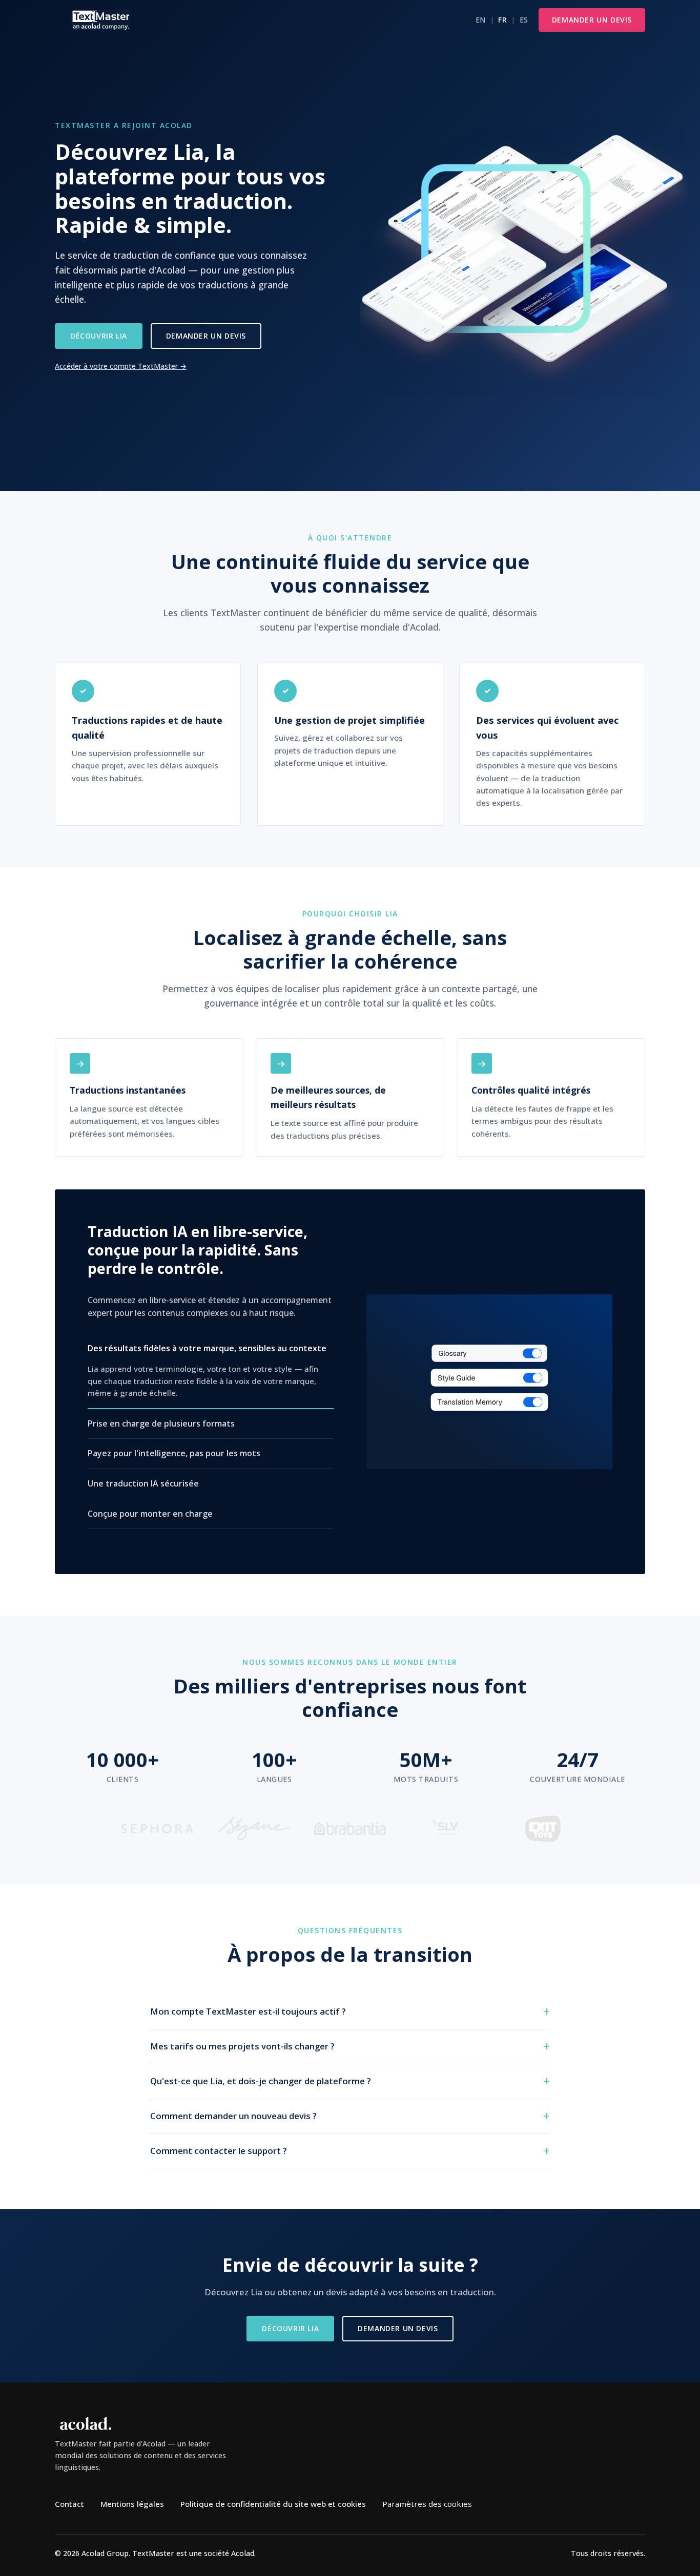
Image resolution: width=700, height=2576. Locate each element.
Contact (69, 2504)
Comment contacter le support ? (219, 2151)
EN (481, 20)
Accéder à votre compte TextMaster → (121, 366)
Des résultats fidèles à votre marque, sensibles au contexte (207, 1348)
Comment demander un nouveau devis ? (233, 2116)
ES (524, 20)
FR (502, 20)
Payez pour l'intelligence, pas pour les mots (174, 1454)
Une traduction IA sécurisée (143, 1483)
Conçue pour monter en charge (150, 1514)
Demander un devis (592, 20)
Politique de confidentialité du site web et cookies (273, 2504)
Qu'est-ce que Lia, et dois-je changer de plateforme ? (261, 2081)
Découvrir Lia (99, 336)
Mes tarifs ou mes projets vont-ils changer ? (242, 2046)
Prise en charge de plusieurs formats (161, 1423)
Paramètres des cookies (427, 2504)
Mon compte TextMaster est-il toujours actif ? (248, 2011)
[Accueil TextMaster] (101, 20)
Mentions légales (132, 2504)
